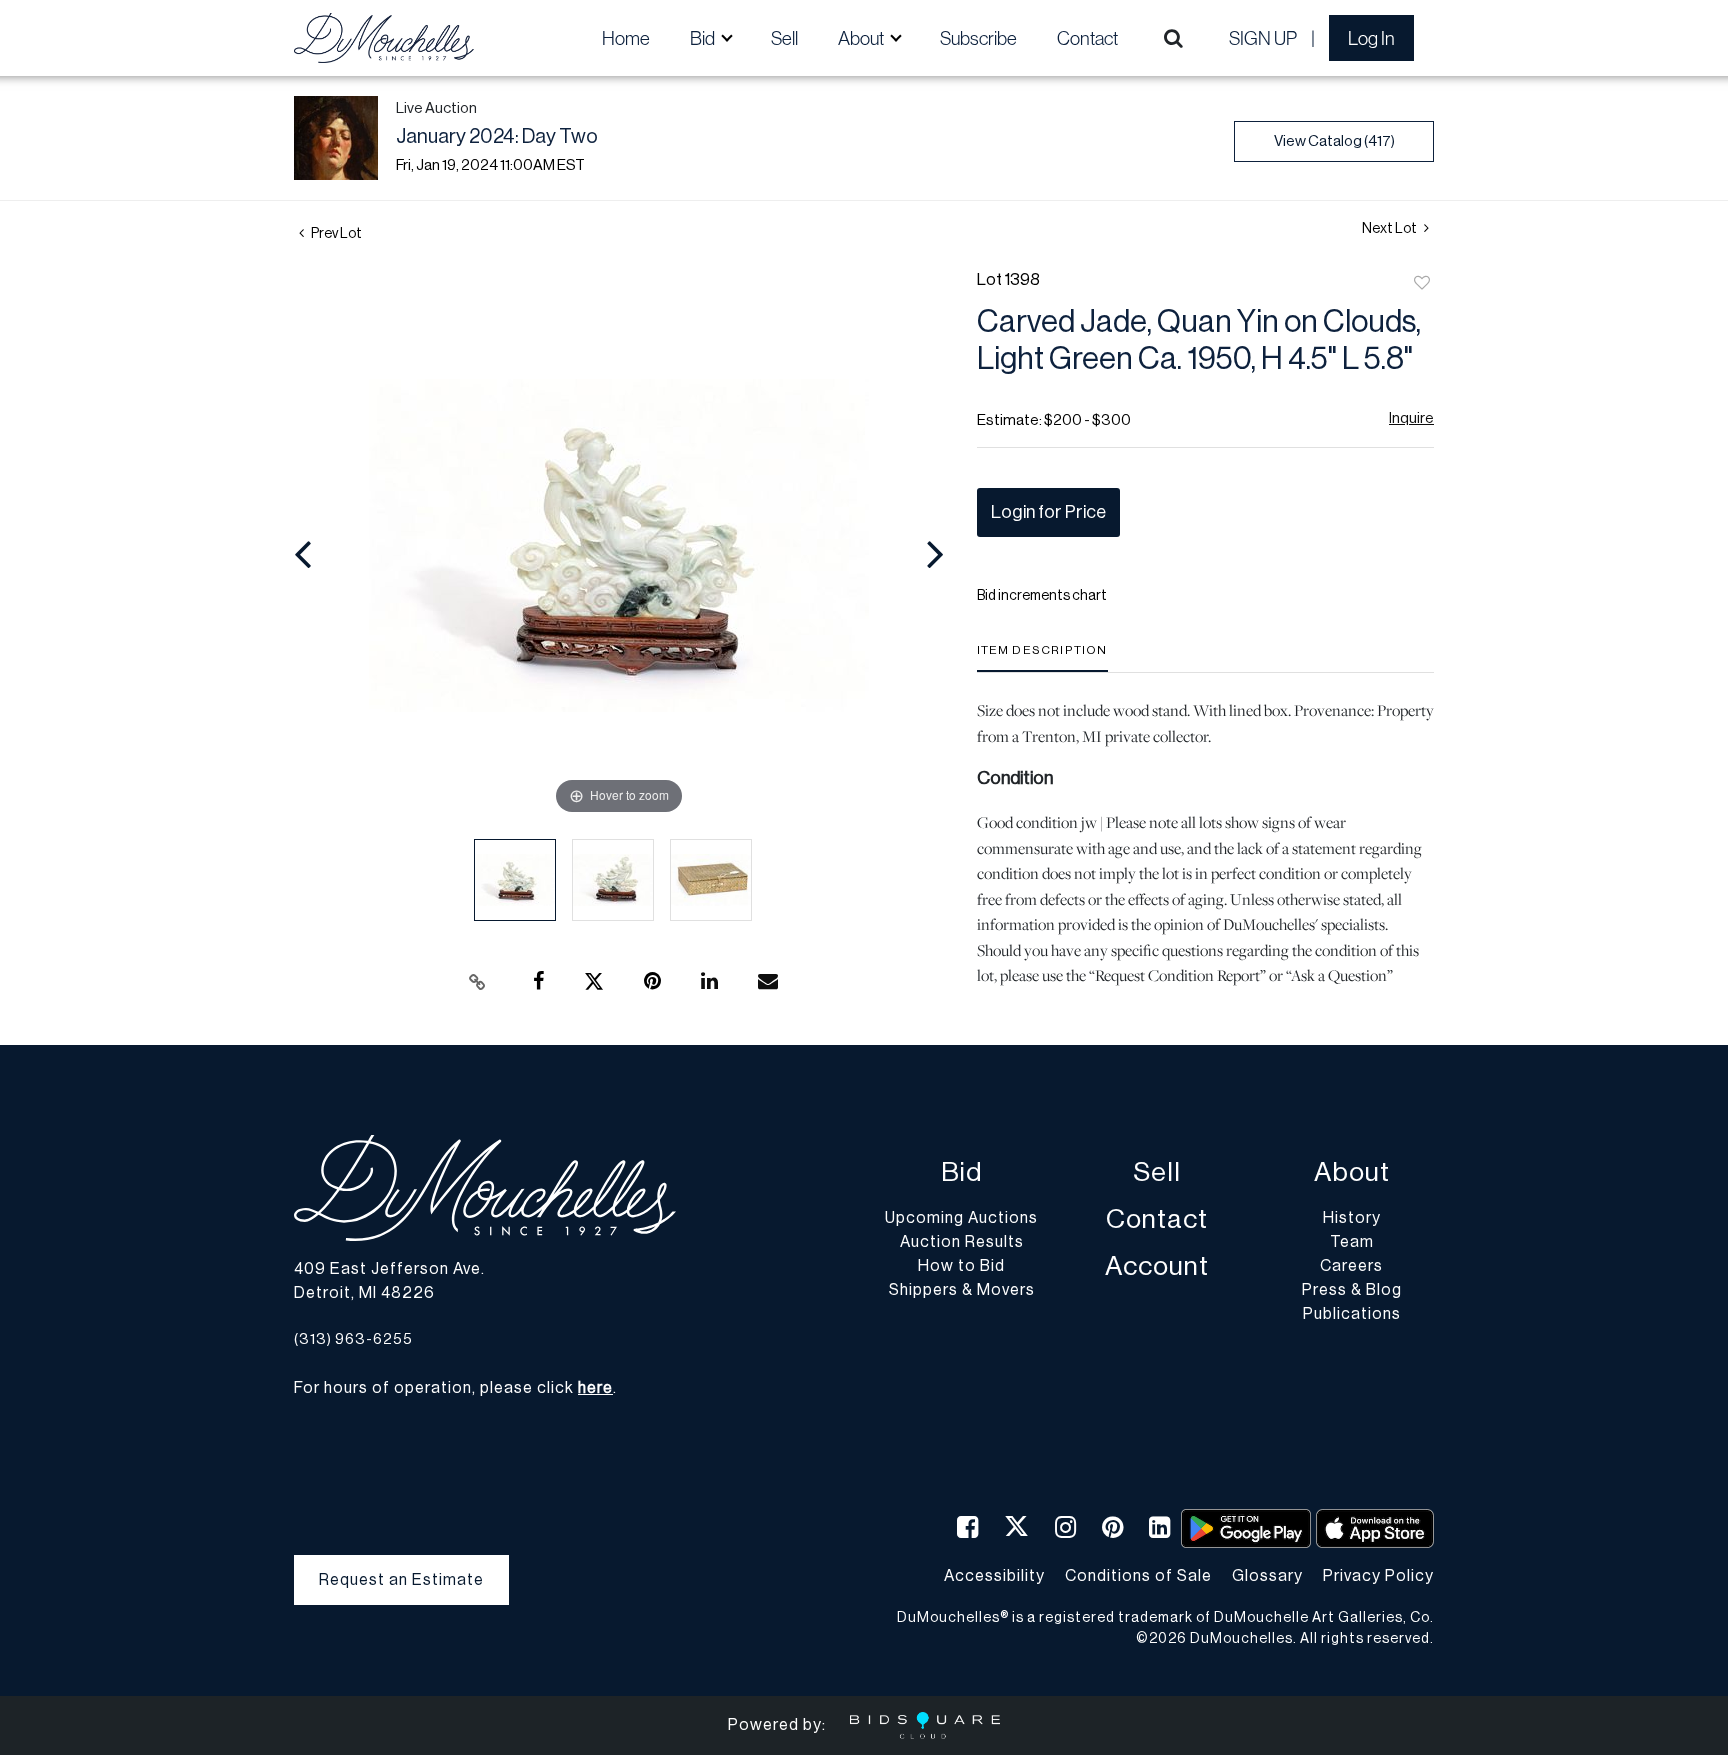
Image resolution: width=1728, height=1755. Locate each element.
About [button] (862, 38)
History (1352, 1218)
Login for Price (1048, 512)
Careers (1351, 1266)
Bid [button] (704, 38)
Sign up (1263, 38)
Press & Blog (1352, 1290)
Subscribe (978, 38)
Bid (961, 1172)
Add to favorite (1422, 284)
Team (1352, 1242)
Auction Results (962, 1242)
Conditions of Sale (1138, 1576)
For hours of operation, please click (453, 1388)
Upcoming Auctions (961, 1218)
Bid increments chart (1042, 596)
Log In (1371, 38)
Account (1157, 1266)
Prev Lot (335, 234)
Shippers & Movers (962, 1290)
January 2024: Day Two (497, 137)
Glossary (1267, 1576)
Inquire (1411, 418)
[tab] (1042, 657)
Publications (1352, 1314)
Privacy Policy (1378, 1576)
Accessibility (994, 1576)
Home (626, 38)
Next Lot (1390, 229)
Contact (1087, 38)
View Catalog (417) (1334, 141)
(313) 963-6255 (353, 1339)
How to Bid (961, 1266)
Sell (784, 38)
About (1352, 1172)
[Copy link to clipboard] (478, 982)
